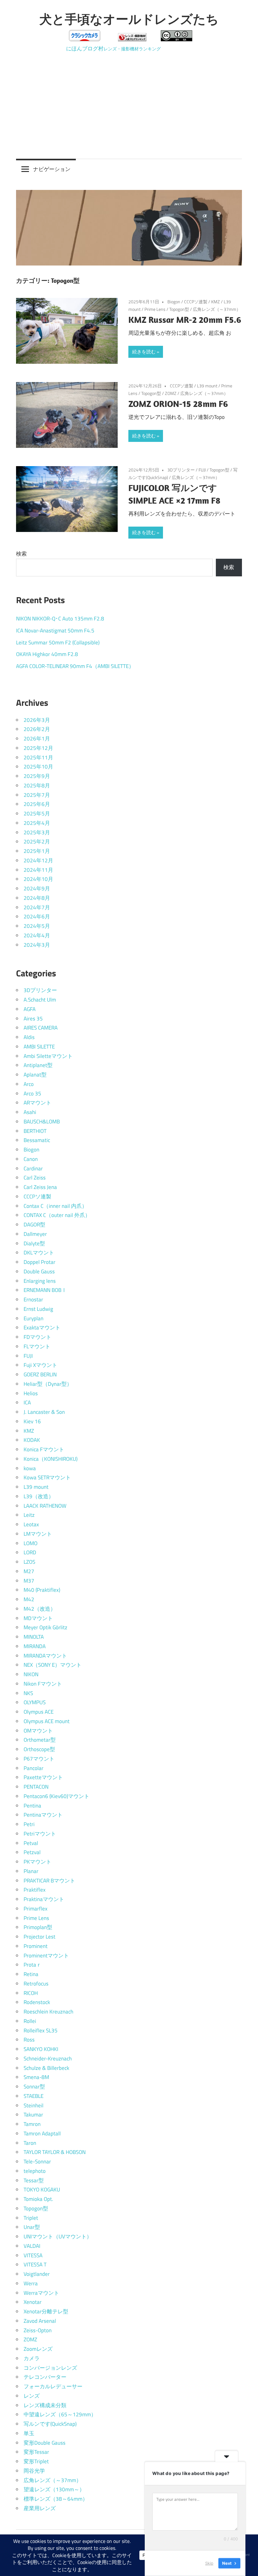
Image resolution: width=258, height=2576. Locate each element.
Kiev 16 (32, 1421)
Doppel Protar (39, 1262)
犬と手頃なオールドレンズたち (129, 19)
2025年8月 (37, 785)
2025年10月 (38, 767)
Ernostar (33, 1299)
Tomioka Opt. (38, 2199)
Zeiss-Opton (38, 2330)
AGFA (30, 1009)
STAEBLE (34, 2096)
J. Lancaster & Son (44, 1412)
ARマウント (37, 1103)
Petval (31, 1843)
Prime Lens (155, 309)
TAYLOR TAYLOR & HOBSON (55, 2152)
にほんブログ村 (85, 49)
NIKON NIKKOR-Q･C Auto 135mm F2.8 (60, 619)
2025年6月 (37, 804)
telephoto (35, 2171)
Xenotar (33, 2302)
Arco (29, 1084)
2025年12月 (38, 748)
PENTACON (36, 1787)
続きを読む (144, 352)
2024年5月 (37, 926)
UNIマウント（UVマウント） (58, 2236)
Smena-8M (36, 2077)
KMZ (216, 302)
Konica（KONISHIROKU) (50, 1459)
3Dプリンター (181, 470)
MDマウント (38, 1618)
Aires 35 (33, 1019)
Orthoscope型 (39, 1749)
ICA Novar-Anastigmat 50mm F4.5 (55, 631)
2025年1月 (37, 851)
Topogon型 (179, 309)
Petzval (32, 1852)
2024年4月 (37, 935)
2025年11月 (38, 757)
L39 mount (207, 386)
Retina (31, 1974)
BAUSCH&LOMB (42, 1122)
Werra (31, 2283)
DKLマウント (39, 1253)
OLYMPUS (35, 1702)
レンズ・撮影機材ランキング (132, 49)
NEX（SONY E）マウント (53, 1665)
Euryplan (34, 1318)
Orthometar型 (40, 1740)
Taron (30, 2143)
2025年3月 (37, 832)
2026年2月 (37, 729)
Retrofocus (36, 1984)
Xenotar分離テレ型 (46, 2311)
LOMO (31, 1543)
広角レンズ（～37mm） (217, 309)
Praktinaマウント (44, 1899)
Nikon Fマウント (43, 1684)
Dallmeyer (35, 1234)
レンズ (32, 2396)
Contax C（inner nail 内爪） (55, 1206)
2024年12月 (38, 860)
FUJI (202, 470)
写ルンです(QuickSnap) (50, 2424)
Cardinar (33, 1168)
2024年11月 (38, 870)
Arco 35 (32, 1094)
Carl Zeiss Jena (40, 1187)
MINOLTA (34, 1637)
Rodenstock (37, 2002)
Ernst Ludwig (38, 1309)
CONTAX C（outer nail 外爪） (57, 1215)
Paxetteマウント (43, 1777)
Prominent (36, 1946)
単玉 (29, 2433)
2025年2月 (37, 842)
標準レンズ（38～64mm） (56, 2499)
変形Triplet (36, 2461)
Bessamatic (37, 1140)
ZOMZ (171, 393)
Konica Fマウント (44, 1449)
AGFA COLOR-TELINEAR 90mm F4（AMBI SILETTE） (75, 666)
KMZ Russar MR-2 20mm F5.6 (185, 320)
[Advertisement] (129, 101)
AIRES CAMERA (41, 1028)
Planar (31, 1871)
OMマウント (38, 1731)
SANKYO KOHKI (41, 2049)
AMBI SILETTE (39, 1047)
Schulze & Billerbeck (46, 2068)
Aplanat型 (35, 1075)
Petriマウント (40, 1834)
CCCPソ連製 (196, 302)
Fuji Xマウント (40, 1365)
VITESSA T (35, 2265)
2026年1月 (37, 739)
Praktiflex (35, 1890)
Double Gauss (39, 1271)
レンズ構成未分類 (45, 2405)
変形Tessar (36, 2452)
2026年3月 (37, 720)
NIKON (31, 1674)
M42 (29, 1599)
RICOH (31, 1993)
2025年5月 (37, 814)
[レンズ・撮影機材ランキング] (132, 39)
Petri (29, 1824)
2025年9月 (37, 776)
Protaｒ (33, 1965)
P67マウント (39, 1759)
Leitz (29, 1515)
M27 (29, 1571)
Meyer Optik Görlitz (45, 1627)
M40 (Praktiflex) (42, 1590)
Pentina (32, 1806)
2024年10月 (38, 879)
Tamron (32, 2124)
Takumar (33, 2115)
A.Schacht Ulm (40, 1000)
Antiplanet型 (38, 1065)
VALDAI (32, 2246)
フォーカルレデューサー (53, 2386)
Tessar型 (34, 2180)
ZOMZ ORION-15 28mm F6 (178, 404)
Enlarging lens (40, 1281)
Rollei (30, 2021)
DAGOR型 (34, 1225)
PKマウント (37, 1862)
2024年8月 (37, 898)
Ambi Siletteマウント (48, 1056)
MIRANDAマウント (45, 1656)
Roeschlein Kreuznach (48, 2012)
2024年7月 (37, 907)
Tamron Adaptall (42, 2133)
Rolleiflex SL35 (41, 2031)
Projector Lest (39, 1937)
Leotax (31, 1524)
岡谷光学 (34, 2471)
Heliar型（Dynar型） (48, 1384)
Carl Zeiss (35, 1178)
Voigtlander (37, 2274)
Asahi (30, 1112)
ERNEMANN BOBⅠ (45, 1290)
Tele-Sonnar (37, 2162)
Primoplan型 (38, 1927)
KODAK (32, 1440)
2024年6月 (37, 917)
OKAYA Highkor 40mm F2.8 (47, 654)
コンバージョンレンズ (50, 2368)
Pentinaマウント (43, 1815)
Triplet (31, 2218)
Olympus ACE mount (47, 1721)
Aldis (29, 1037)
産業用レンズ (40, 2508)
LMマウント (38, 1534)
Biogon (174, 302)
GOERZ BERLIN (40, 1374)
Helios (31, 1393)
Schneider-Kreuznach (48, 2059)
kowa (30, 1468)
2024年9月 (37, 888)
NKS (28, 1693)
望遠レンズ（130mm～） (54, 2489)
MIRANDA (35, 1646)
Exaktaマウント (42, 1328)
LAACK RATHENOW (45, 1506)
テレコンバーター (45, 2377)
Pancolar (34, 1768)
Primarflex (36, 1909)
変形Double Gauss (45, 2443)
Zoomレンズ (38, 2349)
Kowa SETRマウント (47, 1477)
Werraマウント (41, 2293)
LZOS (29, 1562)
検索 (21, 554)
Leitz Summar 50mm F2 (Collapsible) (58, 643)
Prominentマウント (46, 1956)
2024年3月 (37, 945)
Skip (209, 2563)
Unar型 (32, 2227)
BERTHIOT (35, 1131)
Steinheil (34, 2105)
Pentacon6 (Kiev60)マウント (56, 1796)
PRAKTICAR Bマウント (49, 1881)
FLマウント (37, 1346)
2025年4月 (37, 823)
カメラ (32, 2358)
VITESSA (33, 2255)
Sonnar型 (34, 2087)
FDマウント (37, 1337)
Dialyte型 (34, 1243)
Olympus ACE (39, 1712)
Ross (29, 2040)
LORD (30, 1552)
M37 (29, 1581)
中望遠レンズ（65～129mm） (60, 2414)
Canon (31, 1159)
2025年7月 (37, 795)
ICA (27, 1402)
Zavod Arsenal (40, 2321)
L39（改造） (39, 1496)
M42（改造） (40, 1609)
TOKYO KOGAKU (42, 2190)
